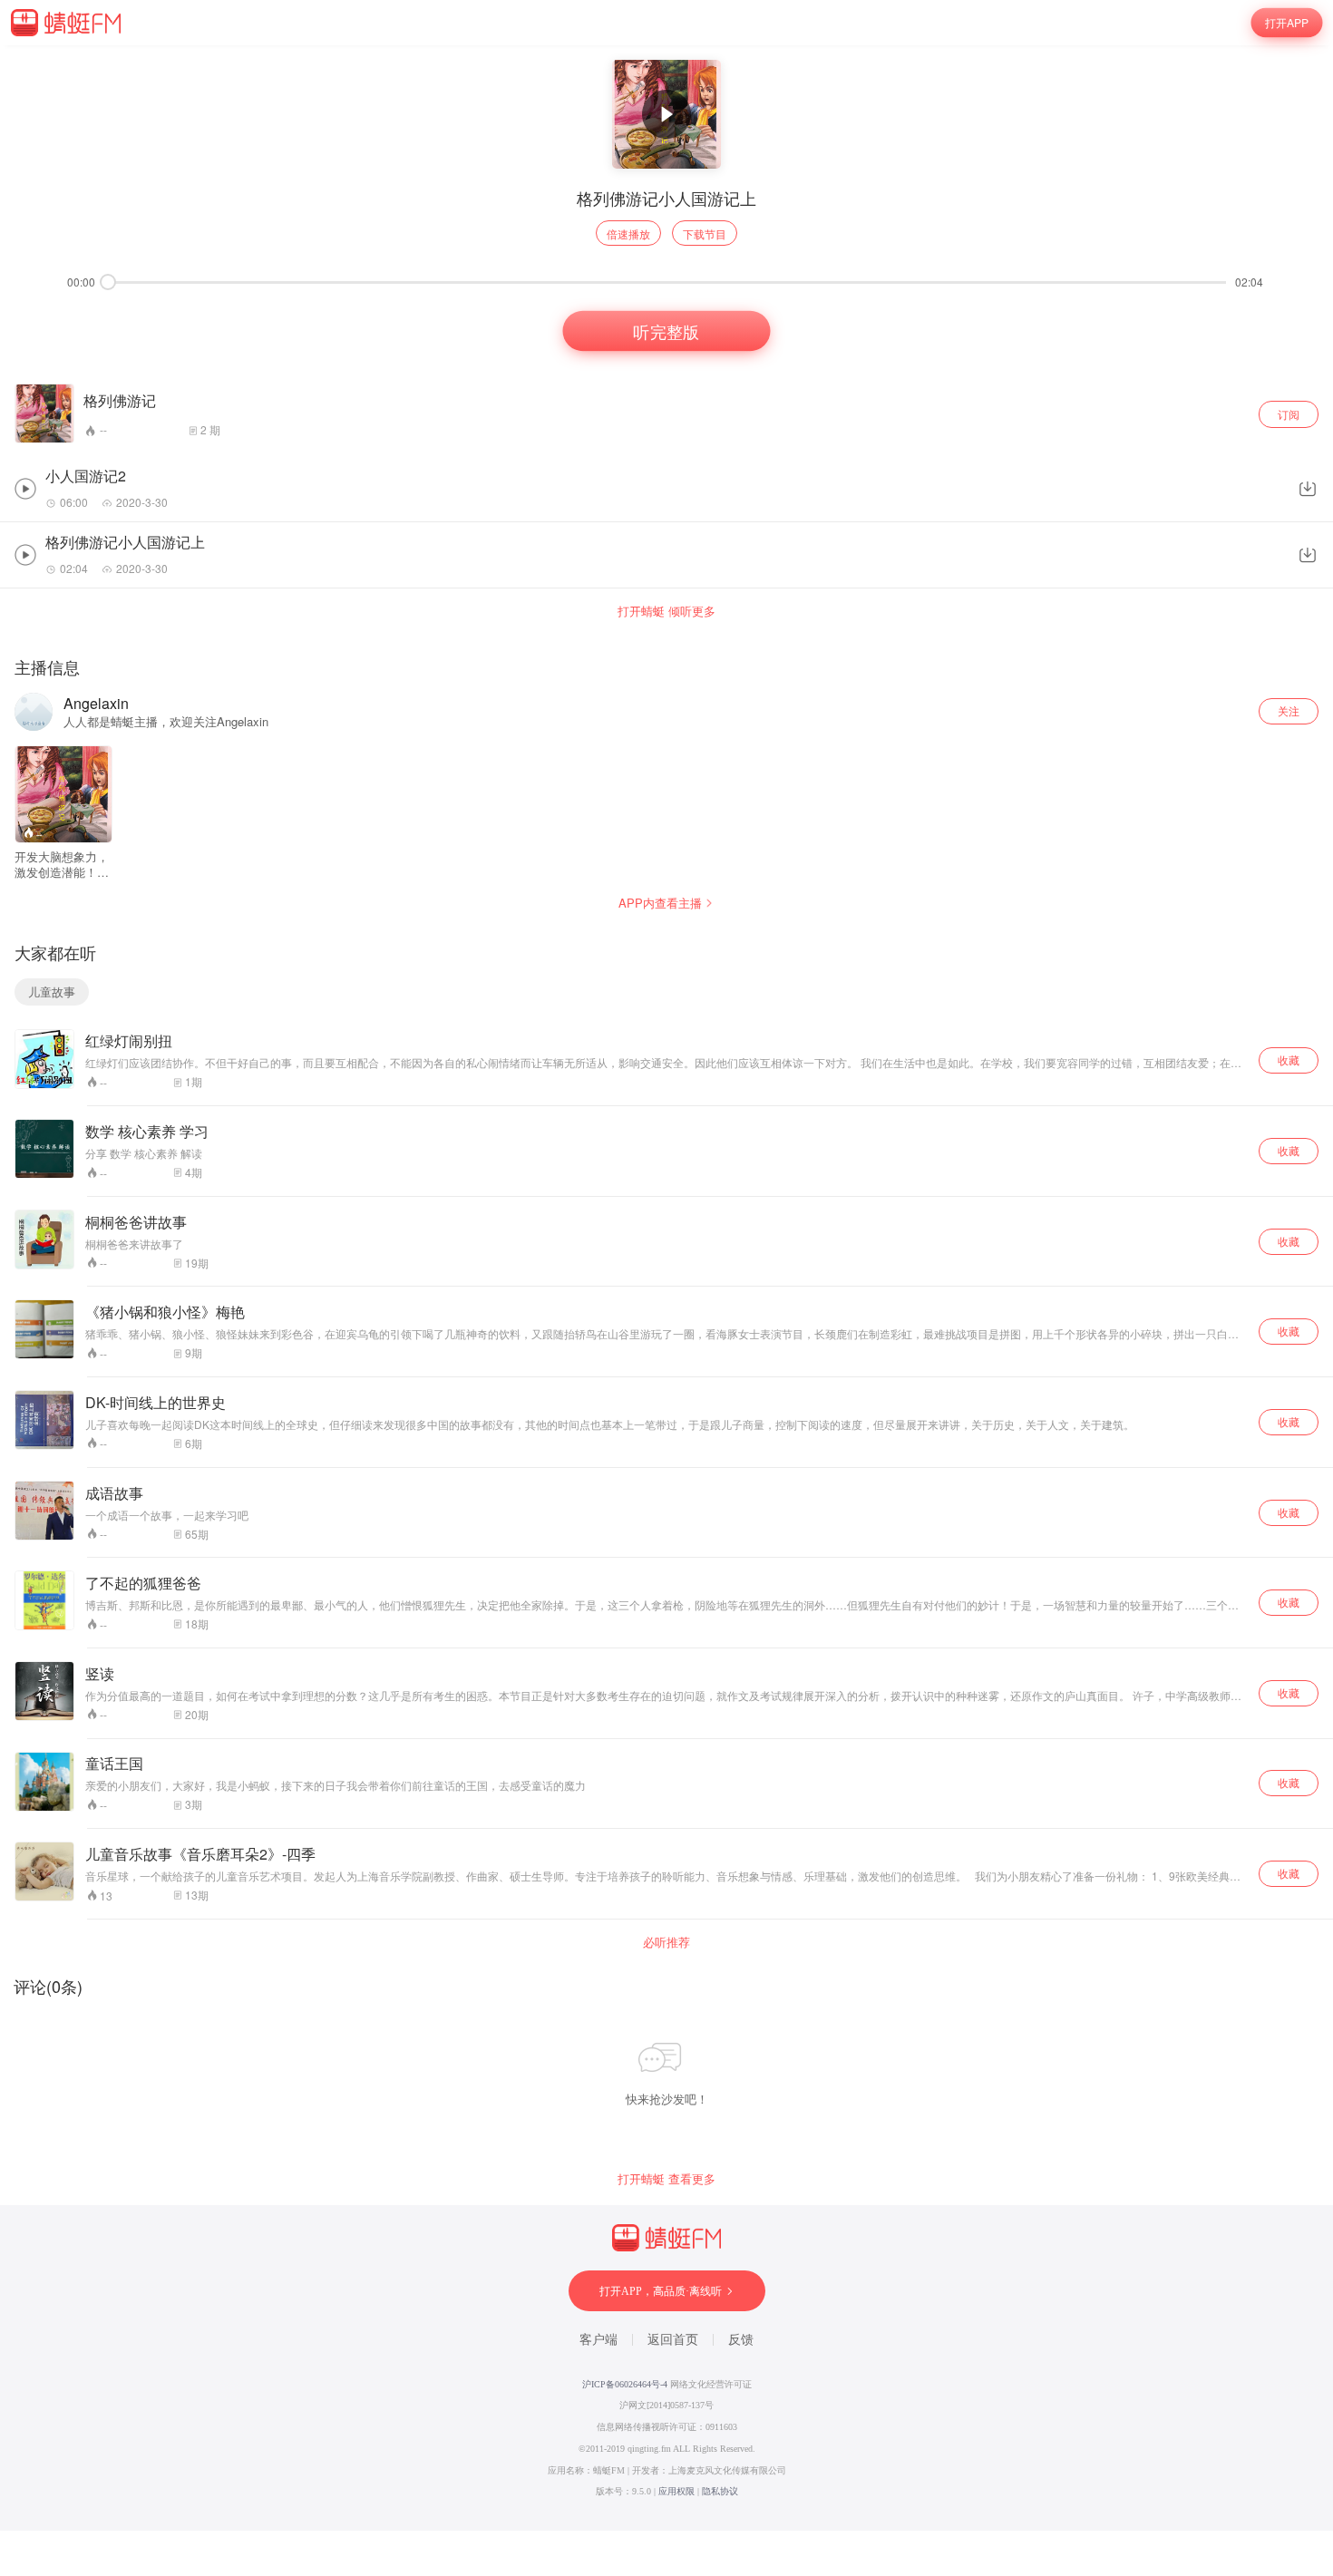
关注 (1289, 710)
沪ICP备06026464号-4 (625, 2384)
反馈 (741, 2340)
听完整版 (666, 331)
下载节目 (705, 233)
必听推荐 (666, 1942)
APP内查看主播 (660, 903)
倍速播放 (628, 233)
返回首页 (673, 2340)
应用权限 (676, 2491)
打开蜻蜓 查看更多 (666, 2179)
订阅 (1289, 414)
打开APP (1287, 22)
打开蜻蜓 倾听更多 (666, 611)
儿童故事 (52, 992)
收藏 (1289, 1060)
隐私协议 (720, 2491)
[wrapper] (666, 1288)
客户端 (598, 2340)
